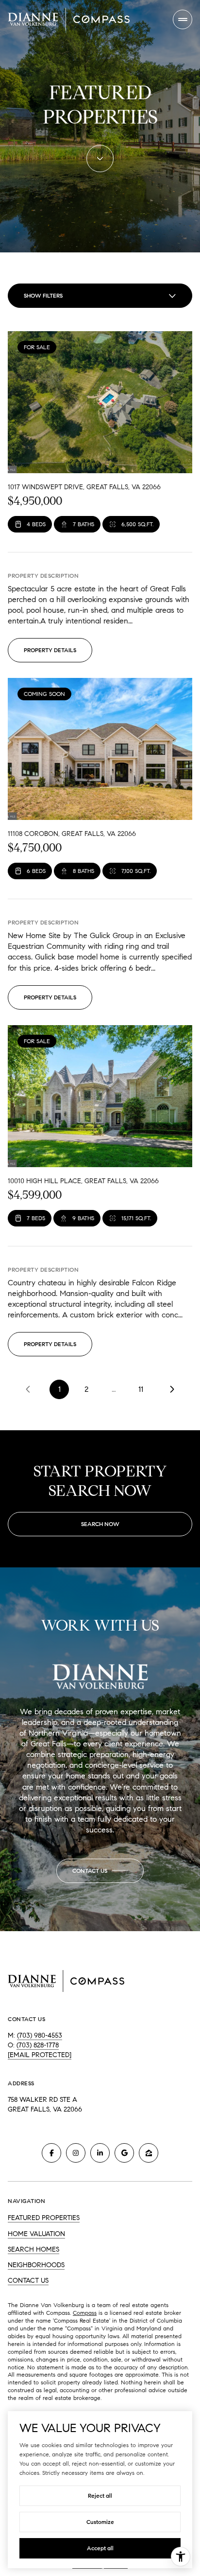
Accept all (100, 2548)
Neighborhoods (36, 2265)
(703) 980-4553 (40, 2035)
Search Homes (33, 2249)
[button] (100, 1871)
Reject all (100, 2496)
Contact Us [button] (28, 2281)
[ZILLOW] (149, 2153)
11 (141, 1389)
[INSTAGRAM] (76, 2153)
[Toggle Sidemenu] (183, 19)
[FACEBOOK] (51, 2153)
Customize (100, 2522)
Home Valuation (36, 2234)
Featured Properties (44, 2218)
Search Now (100, 1524)
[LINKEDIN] (100, 2153)
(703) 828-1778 (38, 2045)
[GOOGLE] (124, 2153)
